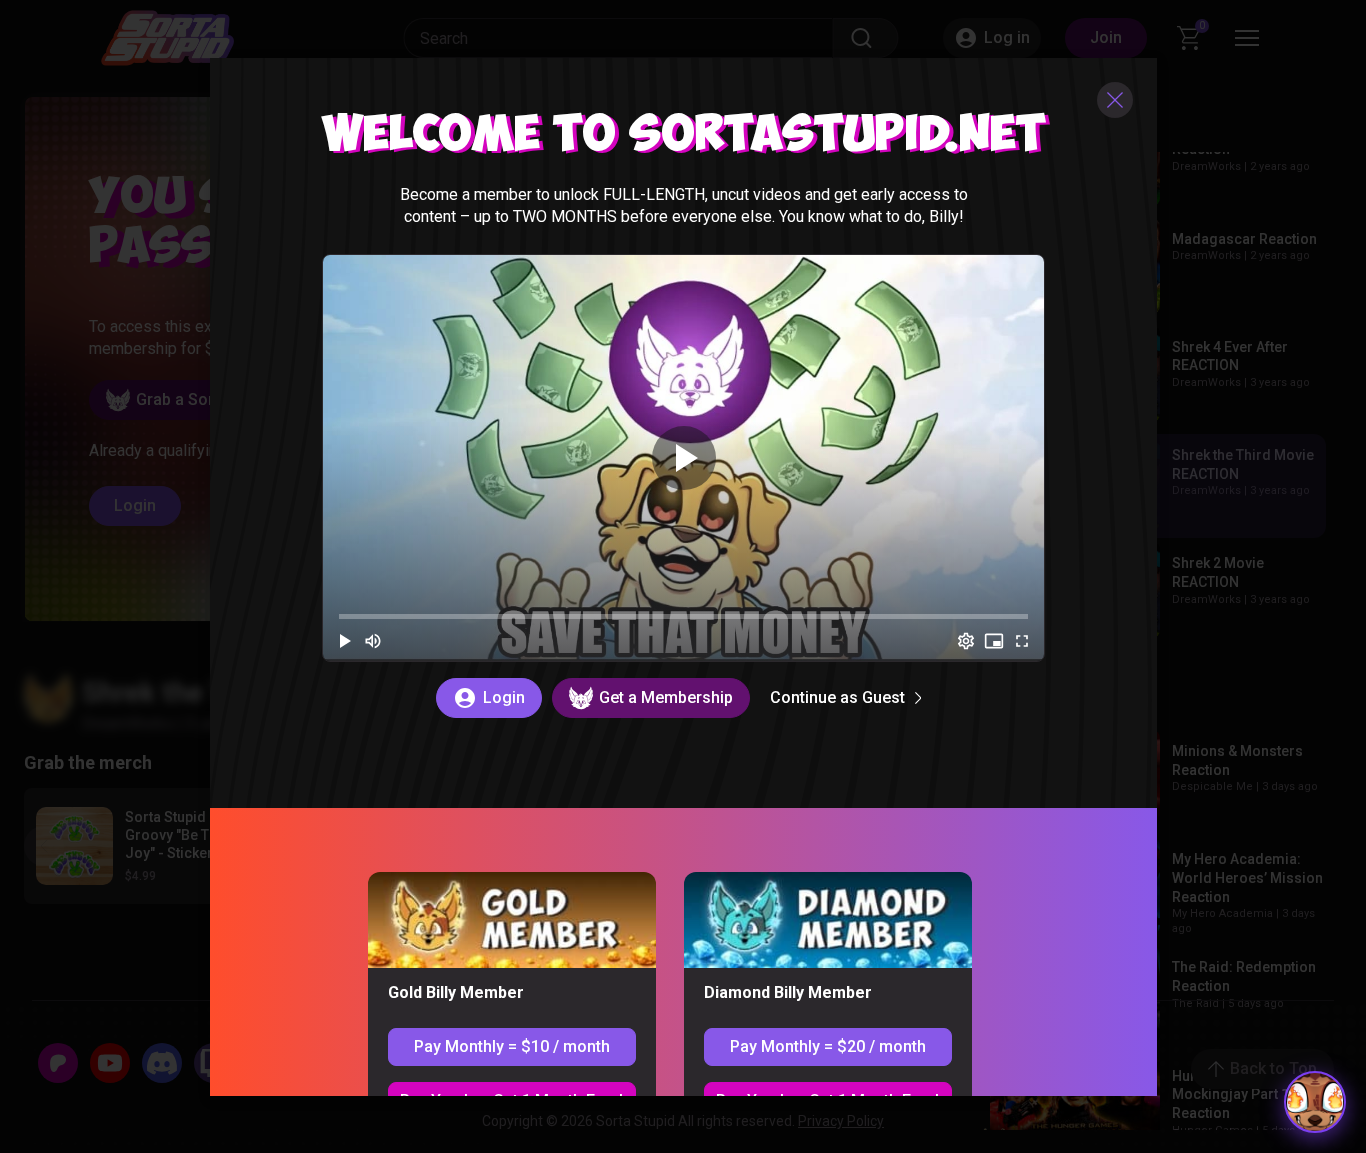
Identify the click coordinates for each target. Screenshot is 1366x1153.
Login (503, 696)
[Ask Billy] (1315, 1102)
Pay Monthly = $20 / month (827, 1045)
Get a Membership (665, 696)
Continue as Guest (836, 696)
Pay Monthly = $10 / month (511, 1045)
